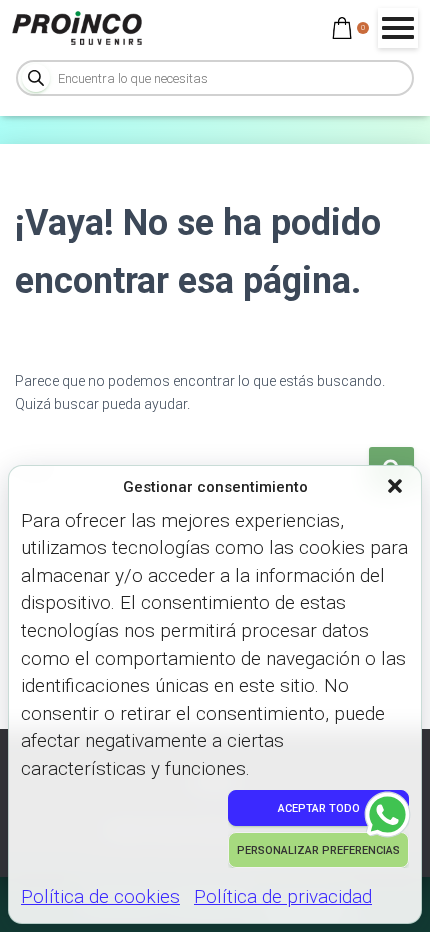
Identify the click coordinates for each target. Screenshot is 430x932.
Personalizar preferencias (318, 850)
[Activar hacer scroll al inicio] (390, 892)
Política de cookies (100, 896)
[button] (397, 488)
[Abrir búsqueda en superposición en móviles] (215, 78)
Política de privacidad (283, 896)
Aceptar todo (319, 808)
